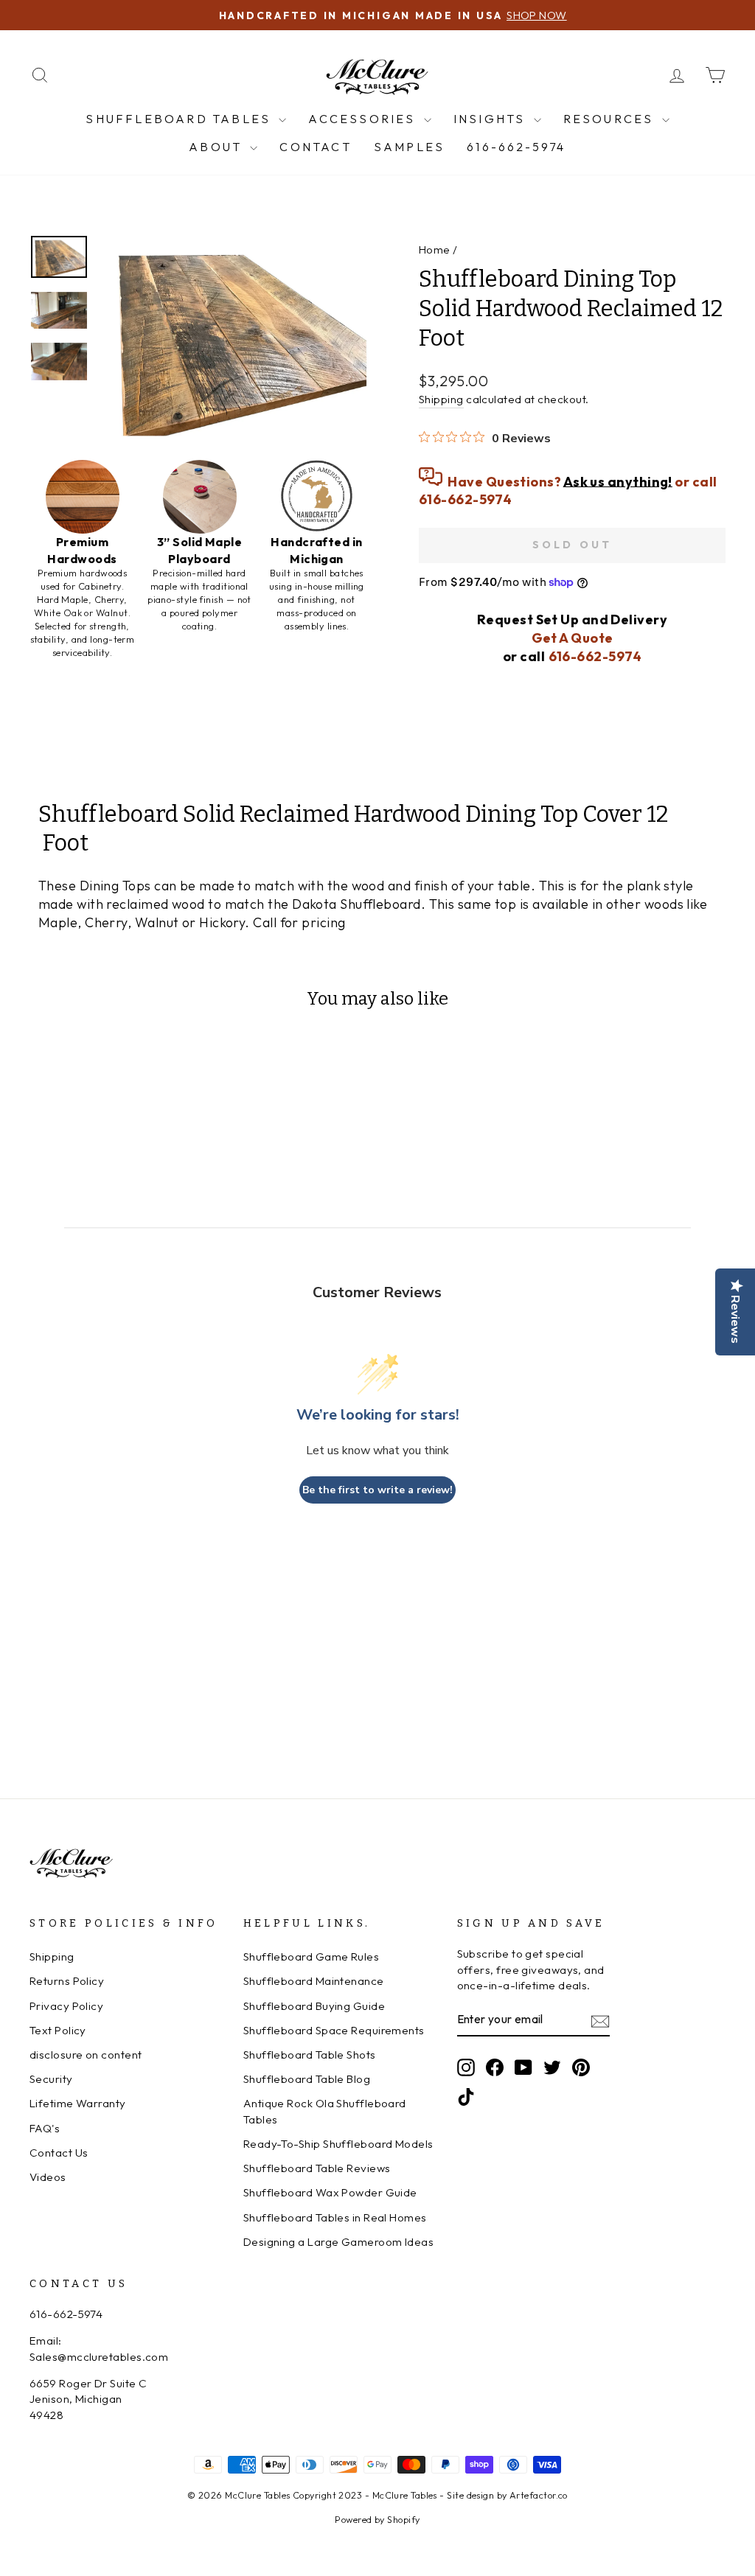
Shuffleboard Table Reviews (317, 2168)
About (218, 147)
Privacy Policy (66, 2006)
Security (51, 2079)
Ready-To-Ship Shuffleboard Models (338, 2144)
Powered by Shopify (377, 2519)
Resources (611, 119)
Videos (48, 2177)
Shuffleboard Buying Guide (314, 2006)
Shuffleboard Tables (180, 119)
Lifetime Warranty (78, 2103)
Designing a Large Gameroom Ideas (338, 2242)
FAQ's (45, 2128)
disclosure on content (86, 2055)
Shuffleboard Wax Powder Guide (330, 2192)
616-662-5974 (516, 147)
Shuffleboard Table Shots (310, 2055)
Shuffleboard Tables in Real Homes (335, 2217)
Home (435, 249)
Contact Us (59, 2153)
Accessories (364, 119)
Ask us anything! (618, 481)
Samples (409, 147)
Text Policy (58, 2030)
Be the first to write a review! (377, 1490)
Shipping (441, 399)
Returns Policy (67, 1981)
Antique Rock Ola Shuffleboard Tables (325, 2111)
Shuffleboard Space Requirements (334, 2030)
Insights (492, 119)
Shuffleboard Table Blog (307, 2079)
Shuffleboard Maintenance (314, 1981)
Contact (315, 147)
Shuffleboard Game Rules (311, 1957)
